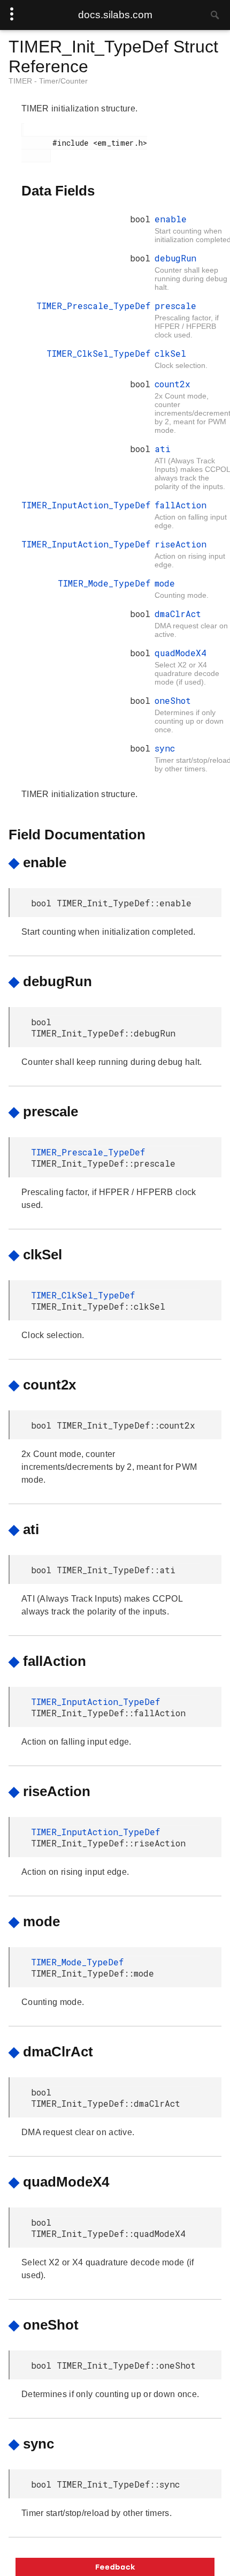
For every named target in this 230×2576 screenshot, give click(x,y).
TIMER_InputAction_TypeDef (86, 505)
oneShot (173, 700)
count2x (172, 384)
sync (165, 748)
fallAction (181, 505)
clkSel (170, 353)
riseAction (181, 544)
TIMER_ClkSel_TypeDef (98, 353)
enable (171, 219)
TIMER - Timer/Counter (48, 81)
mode (165, 583)
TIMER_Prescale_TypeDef (93, 306)
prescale (175, 306)
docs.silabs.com (115, 15)
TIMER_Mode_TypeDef (104, 583)
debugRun (175, 258)
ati (163, 449)
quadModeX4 (181, 653)
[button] (115, 2567)
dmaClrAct (178, 614)
